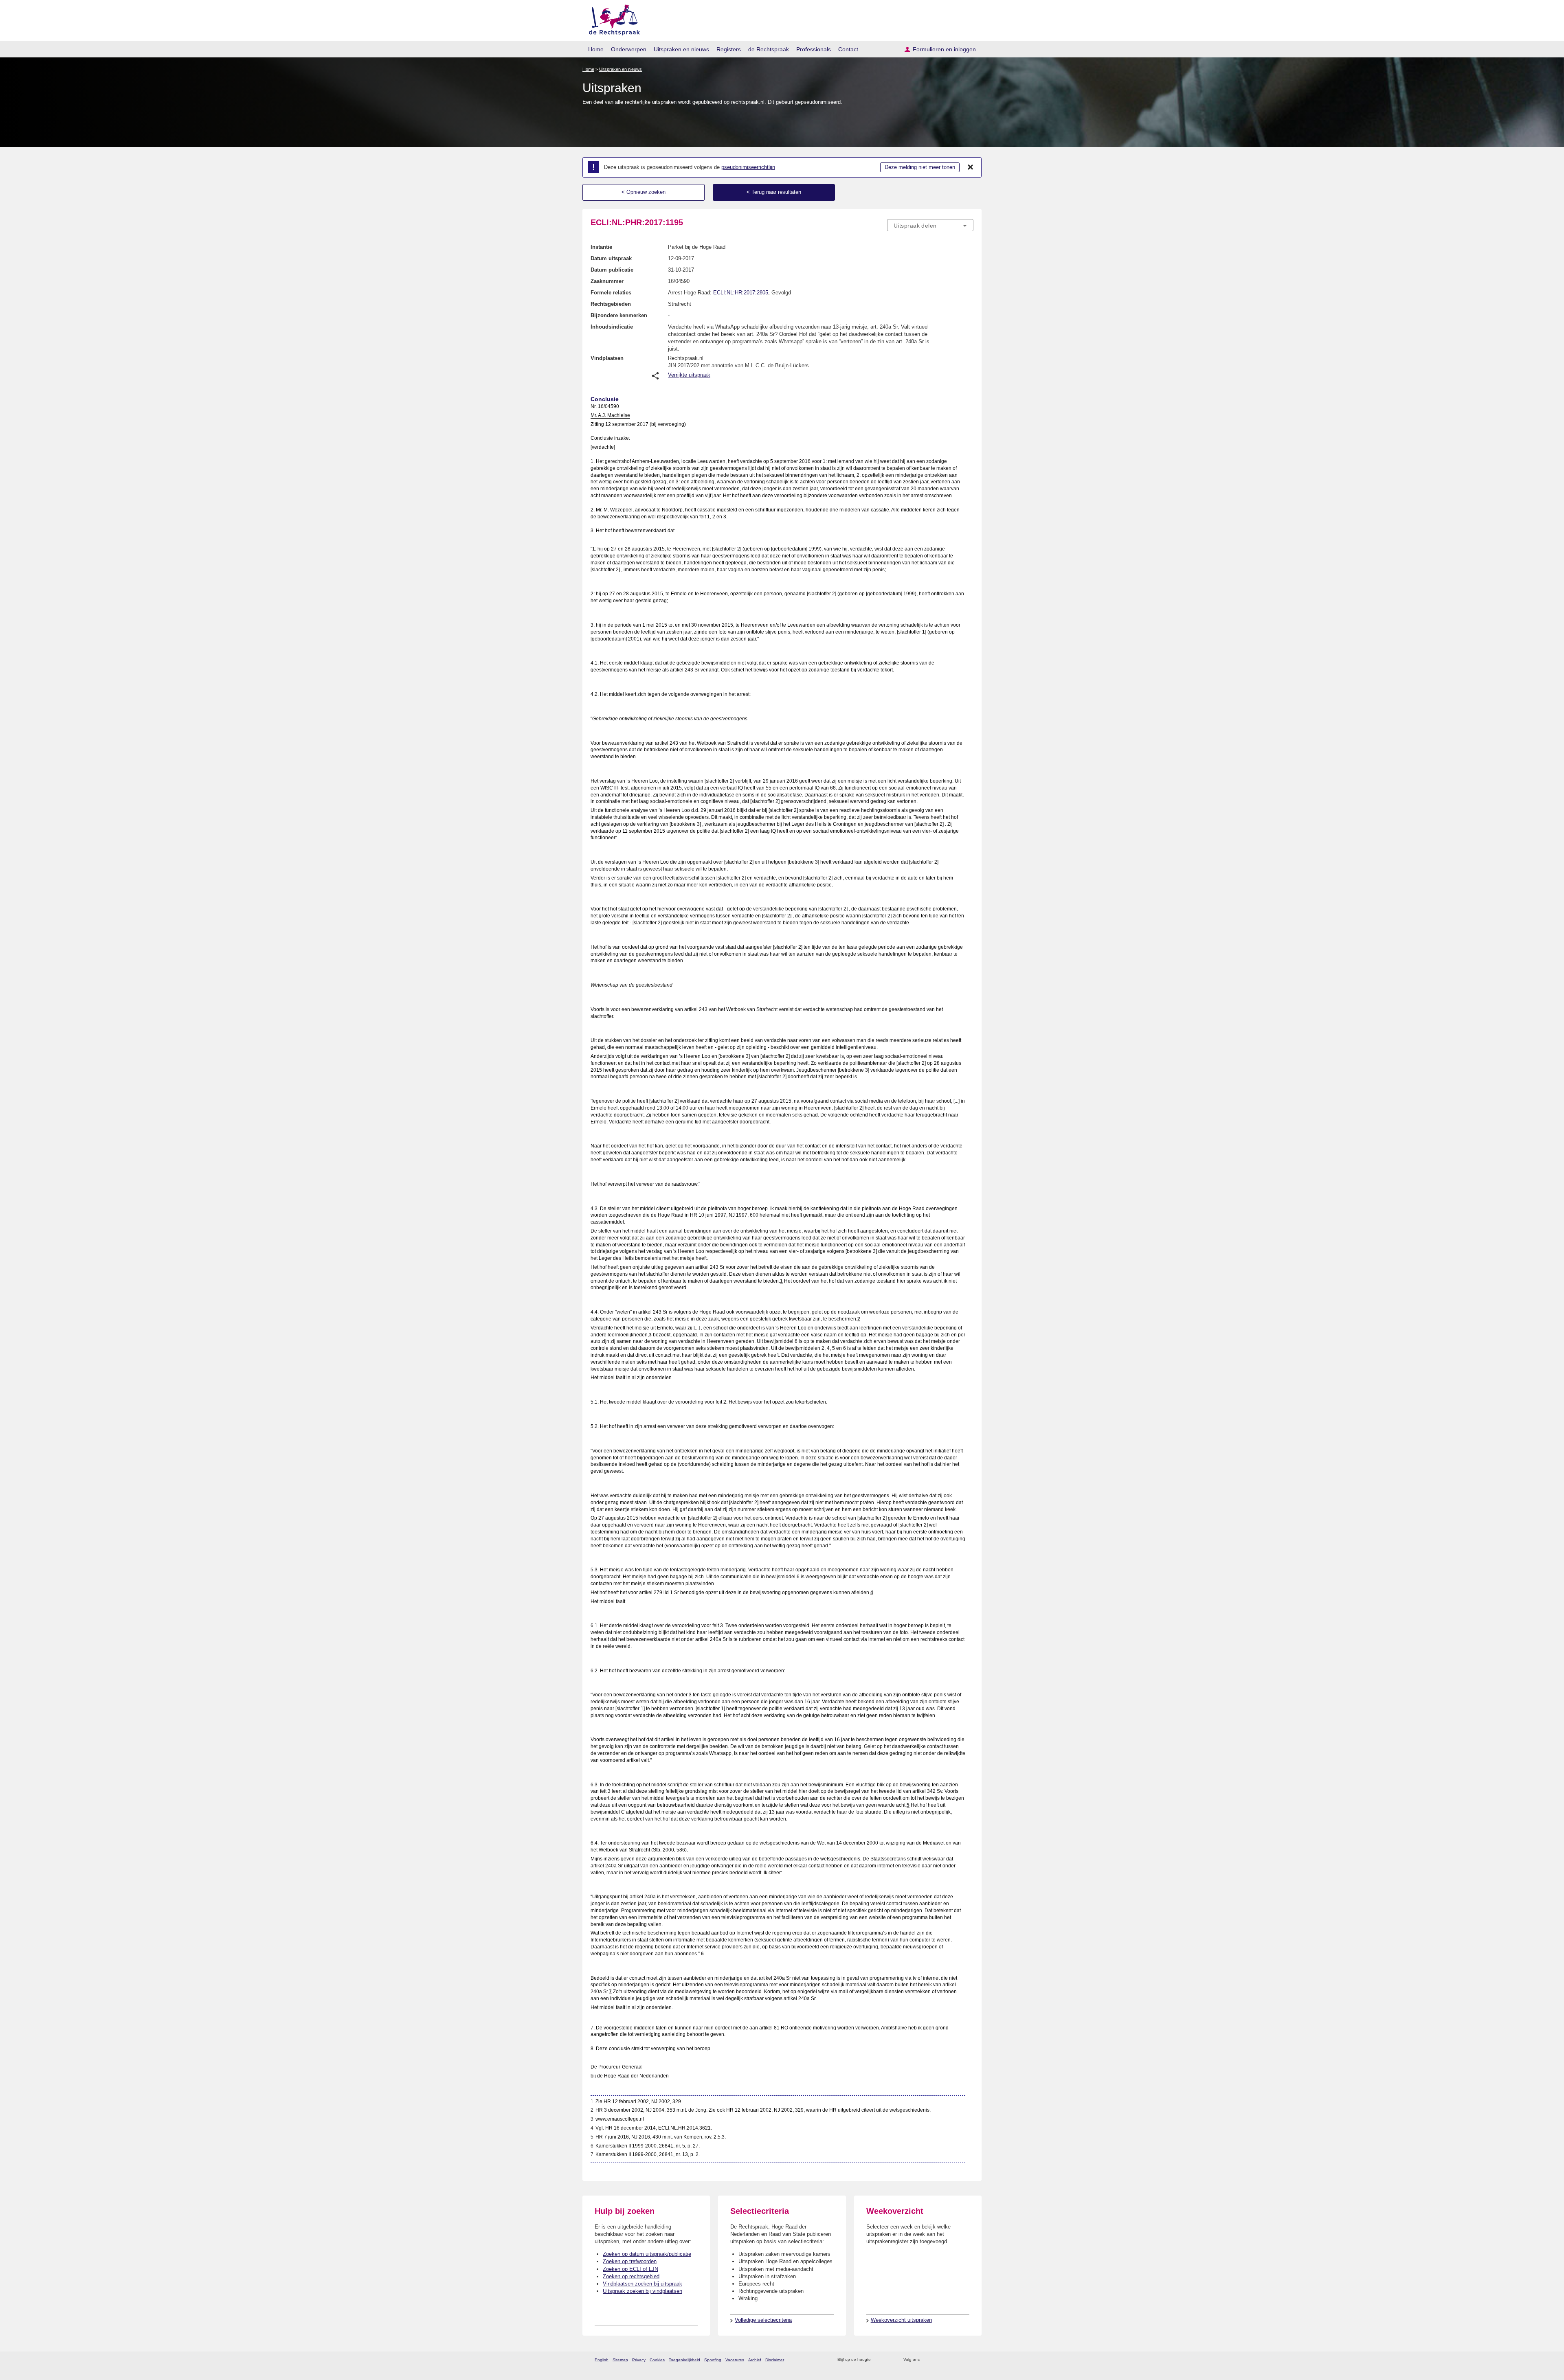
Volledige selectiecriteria (763, 2320)
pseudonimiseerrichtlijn (748, 167)
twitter (927, 2360)
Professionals (814, 49)
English (602, 2360)
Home (596, 49)
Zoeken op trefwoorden (630, 2261)
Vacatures (735, 2360)
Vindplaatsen (607, 358)
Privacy (639, 2360)
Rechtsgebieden (611, 304)
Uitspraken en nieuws (681, 49)
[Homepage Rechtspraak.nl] (612, 19)
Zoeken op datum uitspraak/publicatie (647, 2254)
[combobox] (930, 225)
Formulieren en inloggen (944, 49)
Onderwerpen (629, 49)
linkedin (959, 2360)
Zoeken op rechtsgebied (631, 2276)
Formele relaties (611, 293)
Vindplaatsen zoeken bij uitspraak (643, 2284)
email (889, 2360)
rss (878, 2360)
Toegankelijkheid (684, 2360)
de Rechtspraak (769, 49)
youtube (969, 2360)
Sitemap (620, 2360)
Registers (729, 49)
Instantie (601, 247)
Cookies (657, 2360)
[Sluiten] (971, 167)
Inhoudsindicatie (612, 327)
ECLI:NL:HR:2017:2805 (741, 293)
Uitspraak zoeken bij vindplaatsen (643, 2291)
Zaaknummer (607, 281)
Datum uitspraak (611, 258)
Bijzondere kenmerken (619, 315)
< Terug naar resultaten (774, 192)
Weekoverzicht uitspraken (901, 2320)
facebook (937, 2360)
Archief (755, 2360)
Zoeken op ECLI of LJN (630, 2269)
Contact (848, 49)
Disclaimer (775, 2360)
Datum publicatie (612, 270)
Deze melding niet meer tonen (920, 167)
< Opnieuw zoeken (644, 192)
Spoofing (713, 2360)
